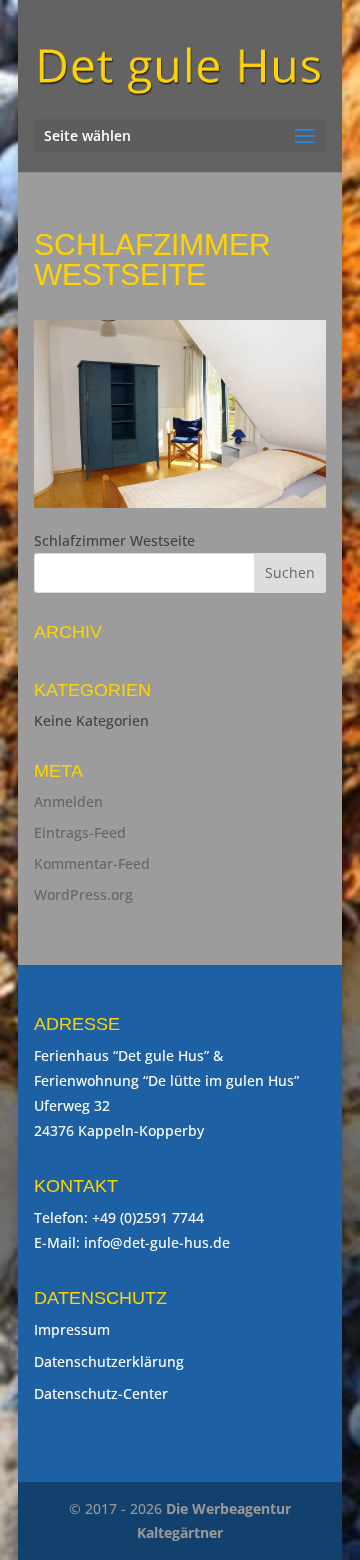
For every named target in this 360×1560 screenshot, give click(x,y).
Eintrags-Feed (80, 832)
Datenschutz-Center (101, 1393)
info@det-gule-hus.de (157, 1242)
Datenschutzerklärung (109, 1361)
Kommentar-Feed (92, 863)
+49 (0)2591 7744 (148, 1217)
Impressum (72, 1329)
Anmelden (68, 801)
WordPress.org (83, 894)
